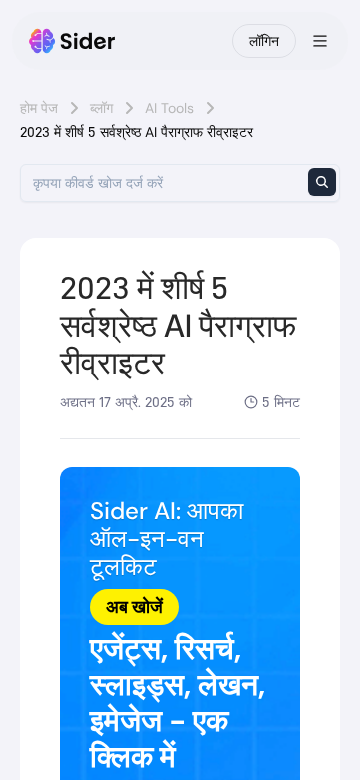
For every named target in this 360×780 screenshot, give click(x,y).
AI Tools (169, 108)
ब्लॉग (101, 108)
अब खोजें (134, 607)
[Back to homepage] (72, 41)
